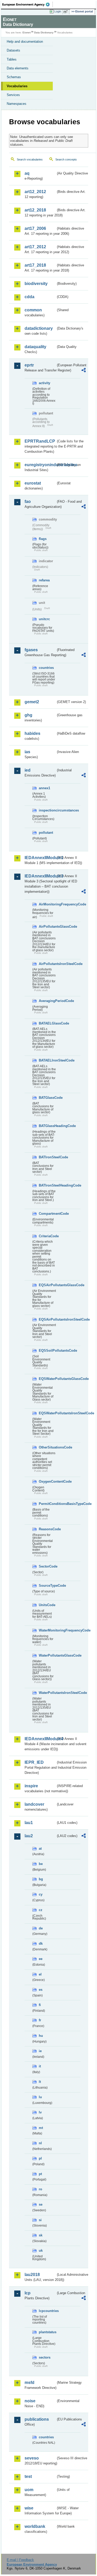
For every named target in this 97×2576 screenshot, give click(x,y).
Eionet (27, 32)
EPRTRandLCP (40, 441)
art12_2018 (35, 210)
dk (41, 1944)
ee (41, 1959)
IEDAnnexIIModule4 (40, 1739)
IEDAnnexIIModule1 (40, 858)
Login (58, 11)
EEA (28, 4)
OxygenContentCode (47, 1481)
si (40, 2220)
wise (29, 2508)
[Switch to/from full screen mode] (66, 12)
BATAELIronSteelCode (47, 1060)
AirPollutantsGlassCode (47, 927)
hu (41, 2036)
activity (44, 383)
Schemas (14, 77)
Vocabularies (17, 86)
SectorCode (47, 1566)
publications (37, 2419)
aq (27, 173)
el (40, 1974)
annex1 (44, 788)
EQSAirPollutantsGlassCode (47, 1285)
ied (28, 770)
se (41, 2204)
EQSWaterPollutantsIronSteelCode (47, 1413)
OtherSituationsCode (47, 1447)
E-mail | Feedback (20, 2560)
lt (40, 2082)
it (40, 2066)
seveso (32, 2458)
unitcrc (44, 619)
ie (40, 2051)
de (41, 1928)
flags (43, 539)
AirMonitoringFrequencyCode (47, 904)
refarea (44, 580)
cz (41, 1910)
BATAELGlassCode (47, 1023)
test (28, 2476)
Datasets (13, 50)
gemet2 (32, 702)
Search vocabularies (30, 159)
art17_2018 (35, 265)
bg (41, 1879)
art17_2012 (35, 247)
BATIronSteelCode (47, 1157)
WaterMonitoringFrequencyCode (47, 1630)
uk (41, 2251)
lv (40, 2112)
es (41, 1990)
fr (40, 2020)
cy (41, 1894)
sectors (45, 2357)
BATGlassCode (47, 1098)
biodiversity (36, 284)
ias (27, 752)
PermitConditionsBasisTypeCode (47, 1504)
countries (46, 668)
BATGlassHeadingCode (47, 1126)
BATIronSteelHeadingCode (47, 1185)
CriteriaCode (47, 1236)
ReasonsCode (47, 1529)
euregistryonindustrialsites (40, 465)
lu (40, 2097)
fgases (31, 650)
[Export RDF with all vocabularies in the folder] (84, 371)
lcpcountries (47, 2311)
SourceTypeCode (47, 1586)
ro (40, 2189)
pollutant (46, 833)
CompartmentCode (47, 1214)
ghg (28, 715)
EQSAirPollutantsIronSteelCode (47, 1319)
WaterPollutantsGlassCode (47, 1655)
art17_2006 (35, 228)
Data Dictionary (44, 32)
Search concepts (66, 159)
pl (40, 2158)
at (40, 1849)
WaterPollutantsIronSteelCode (47, 1693)
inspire (31, 1786)
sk (41, 2235)
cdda (29, 297)
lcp (28, 2293)
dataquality (35, 347)
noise (30, 2401)
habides (32, 733)
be (41, 1864)
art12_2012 (35, 192)
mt (41, 2128)
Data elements (18, 68)
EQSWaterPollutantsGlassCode (47, 1379)
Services (13, 95)
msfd (29, 2383)
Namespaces (17, 104)
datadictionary (39, 328)
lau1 (29, 1823)
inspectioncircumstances (47, 810)
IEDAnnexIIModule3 (40, 876)
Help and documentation (25, 42)
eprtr (29, 365)
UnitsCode (47, 1605)
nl (40, 2143)
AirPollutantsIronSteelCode (47, 964)
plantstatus (47, 2332)
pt (40, 2174)
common (33, 310)
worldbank (35, 2526)
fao (28, 502)
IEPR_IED (34, 1762)
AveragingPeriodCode (47, 1001)
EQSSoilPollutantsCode (47, 1351)
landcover (34, 1804)
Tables (12, 59)
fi (40, 2005)
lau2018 (32, 2275)
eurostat (33, 483)
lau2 (29, 1836)
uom (29, 2490)
